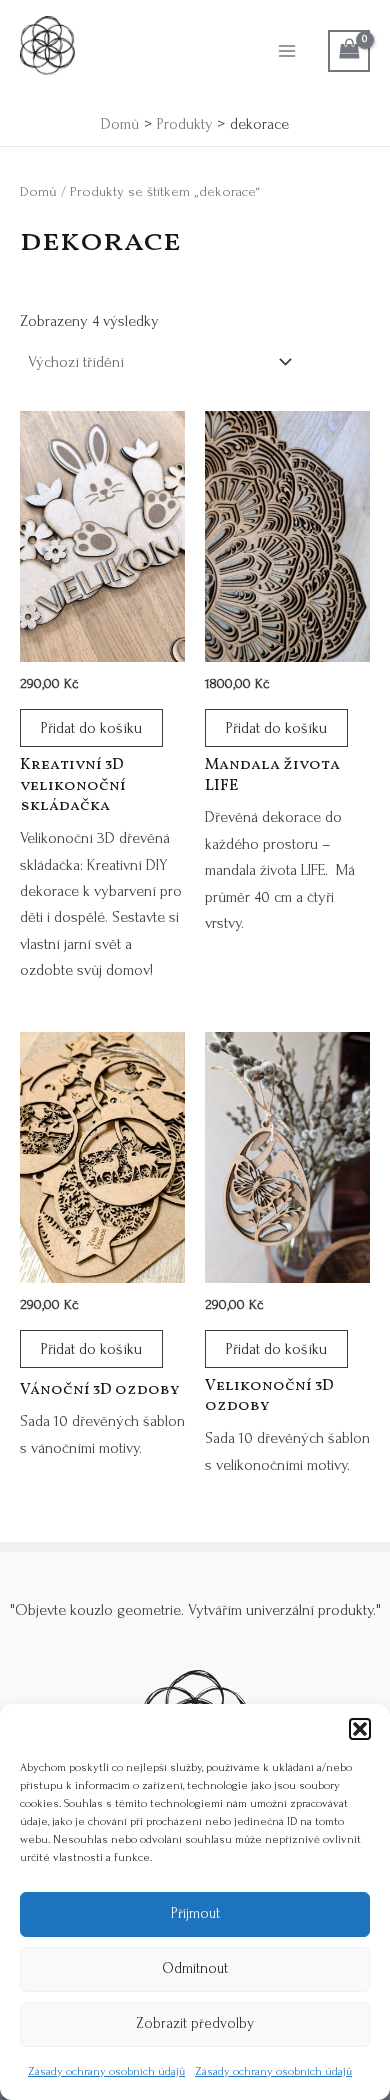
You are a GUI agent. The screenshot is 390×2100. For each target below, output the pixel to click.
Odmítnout (195, 1968)
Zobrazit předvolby (195, 2023)
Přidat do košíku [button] (91, 728)
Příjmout (195, 1913)
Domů (38, 191)
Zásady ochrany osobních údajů (106, 2071)
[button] (360, 1729)
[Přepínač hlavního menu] (287, 51)
